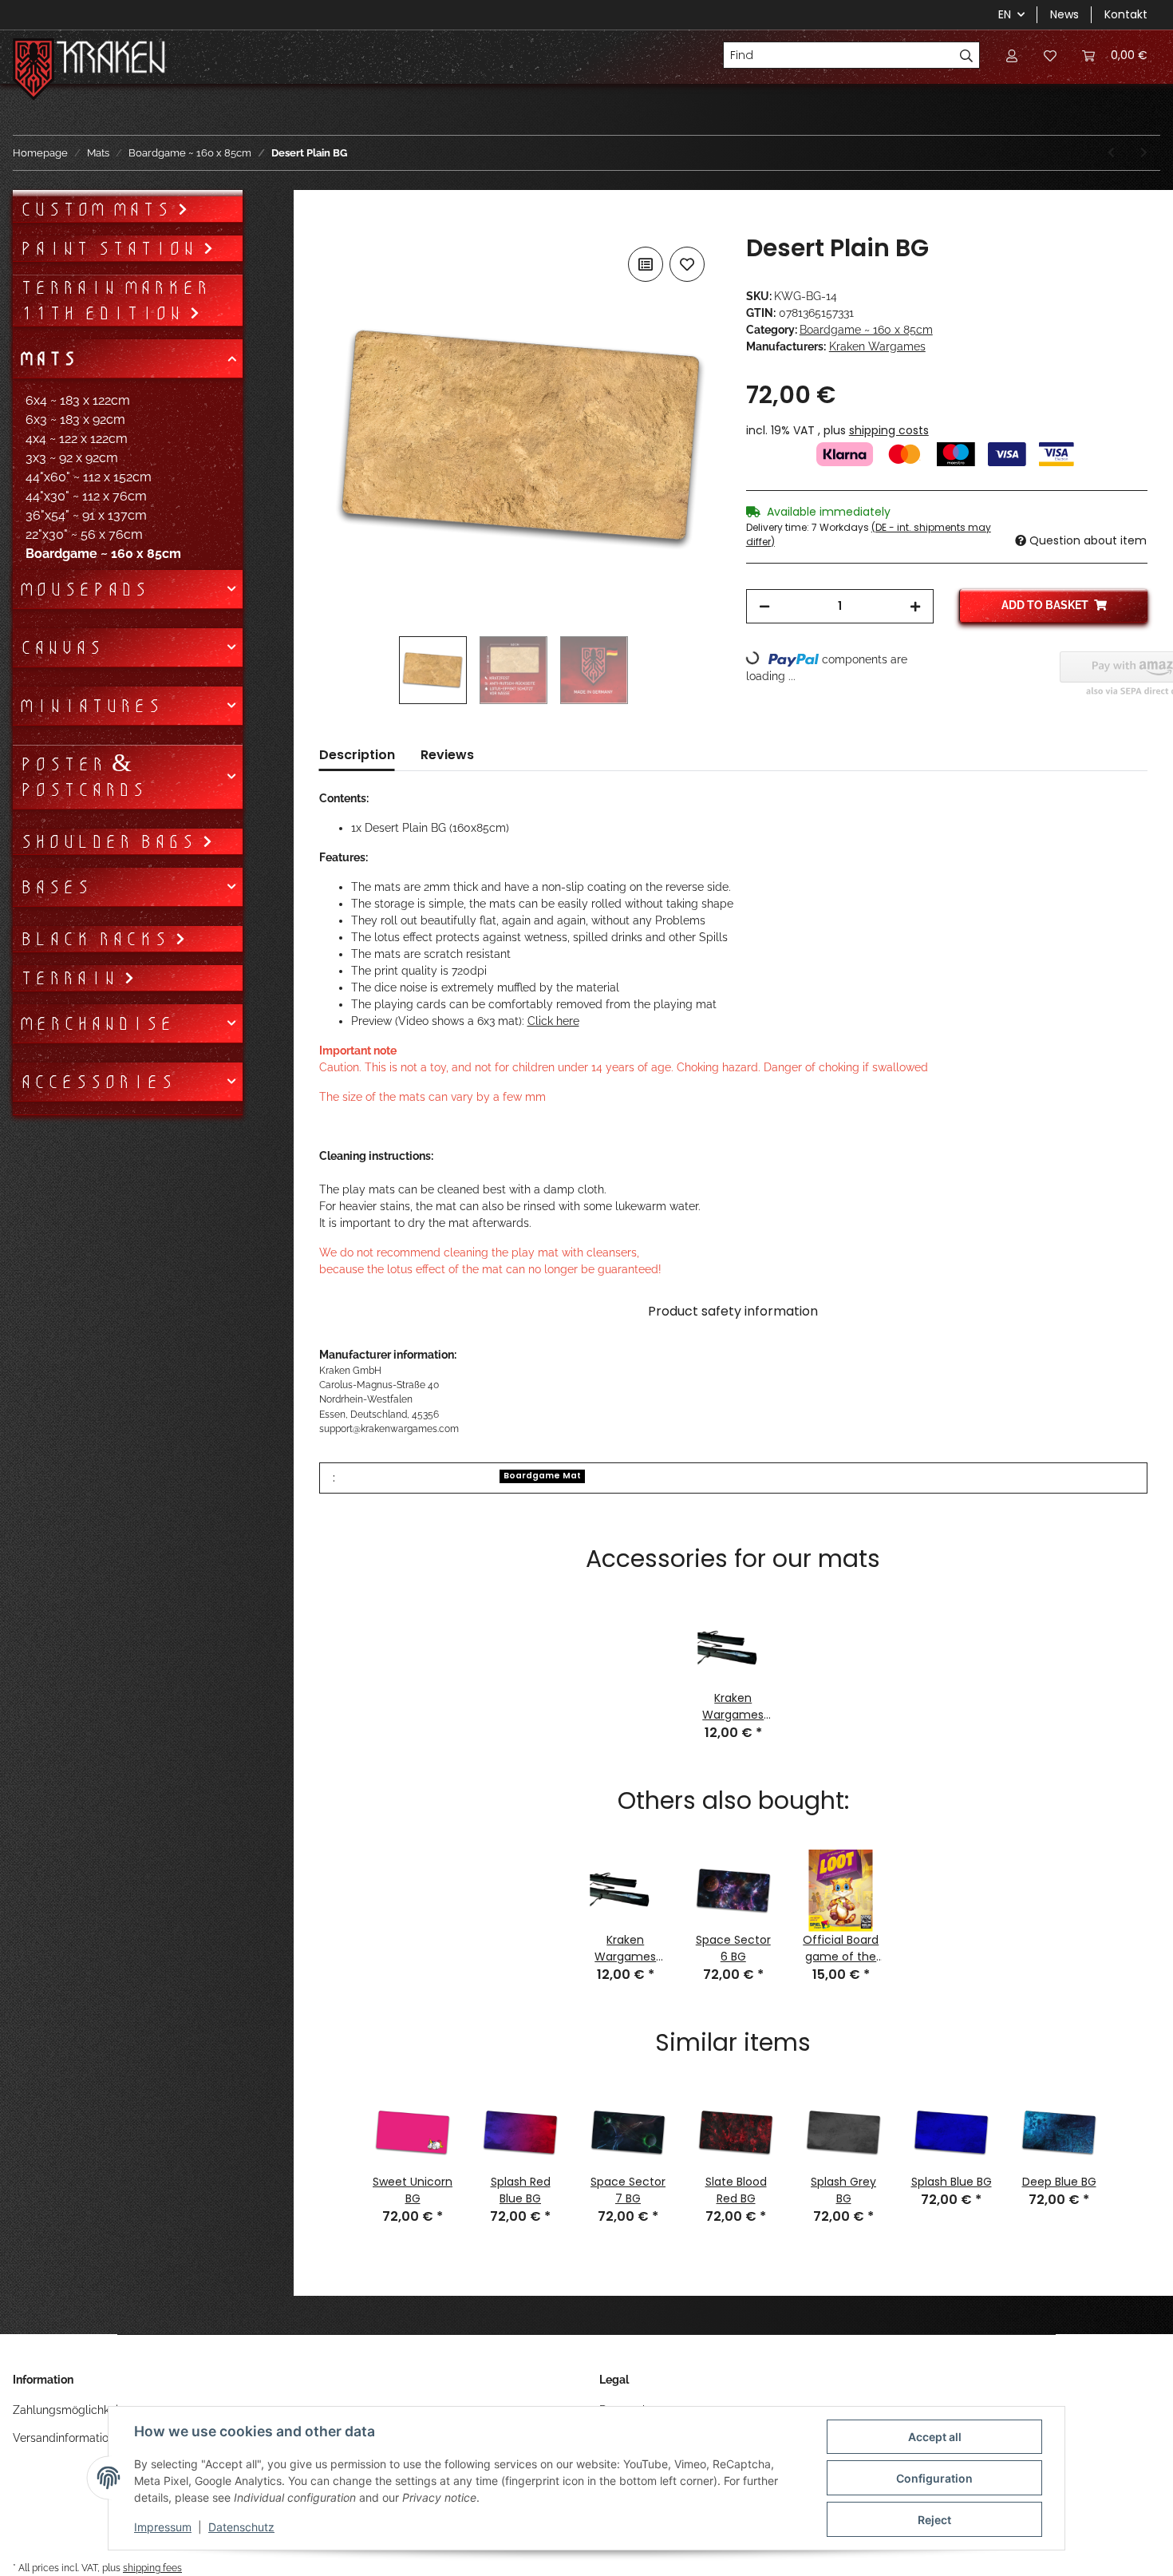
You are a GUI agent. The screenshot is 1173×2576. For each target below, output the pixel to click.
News (1064, 14)
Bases (55, 887)
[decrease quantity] (764, 606)
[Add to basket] (332, 225)
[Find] (967, 55)
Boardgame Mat (542, 1476)
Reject (934, 2520)
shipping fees (152, 2568)
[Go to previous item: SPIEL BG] (1111, 153)
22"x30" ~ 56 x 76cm (84, 534)
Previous (339, 2145)
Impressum (163, 2527)
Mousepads (83, 589)
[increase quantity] (915, 606)
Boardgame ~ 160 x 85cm (866, 330)
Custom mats (98, 209)
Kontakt (1126, 14)
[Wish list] (1050, 55)
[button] (1012, 55)
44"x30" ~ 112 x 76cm (86, 496)
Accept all (935, 2437)
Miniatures (90, 706)
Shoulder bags (111, 841)
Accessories (97, 1082)
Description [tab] (357, 755)
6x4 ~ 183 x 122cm (78, 400)
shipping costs (889, 430)
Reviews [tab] (447, 755)
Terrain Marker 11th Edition (114, 300)
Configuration (934, 2478)
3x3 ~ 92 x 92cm (72, 458)
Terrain (71, 978)
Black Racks (97, 939)
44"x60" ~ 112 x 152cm (89, 477)
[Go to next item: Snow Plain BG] (1144, 153)
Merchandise (96, 1023)
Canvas (61, 647)
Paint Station (111, 248)
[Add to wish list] (687, 264)
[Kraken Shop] (111, 59)
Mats (48, 358)
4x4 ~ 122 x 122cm (77, 439)
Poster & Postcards (82, 777)
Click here (553, 1021)
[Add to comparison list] (646, 264)
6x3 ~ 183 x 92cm (75, 419)
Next (1128, 2145)
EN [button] (1005, 14)
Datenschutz (241, 2527)
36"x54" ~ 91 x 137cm (86, 515)
